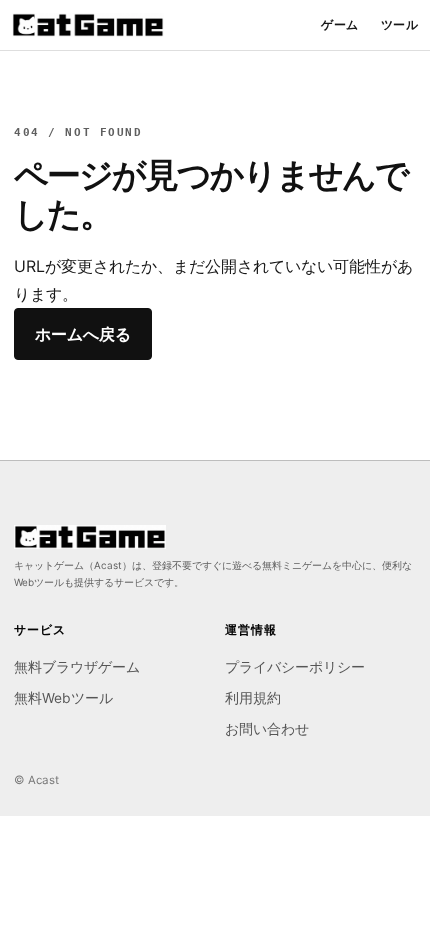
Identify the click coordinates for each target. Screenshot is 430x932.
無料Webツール (63, 698)
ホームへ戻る (83, 334)
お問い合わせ (267, 729)
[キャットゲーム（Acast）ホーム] (88, 25)
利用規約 (253, 698)
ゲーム (339, 25)
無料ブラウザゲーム (77, 667)
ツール (399, 25)
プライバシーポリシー (295, 667)
